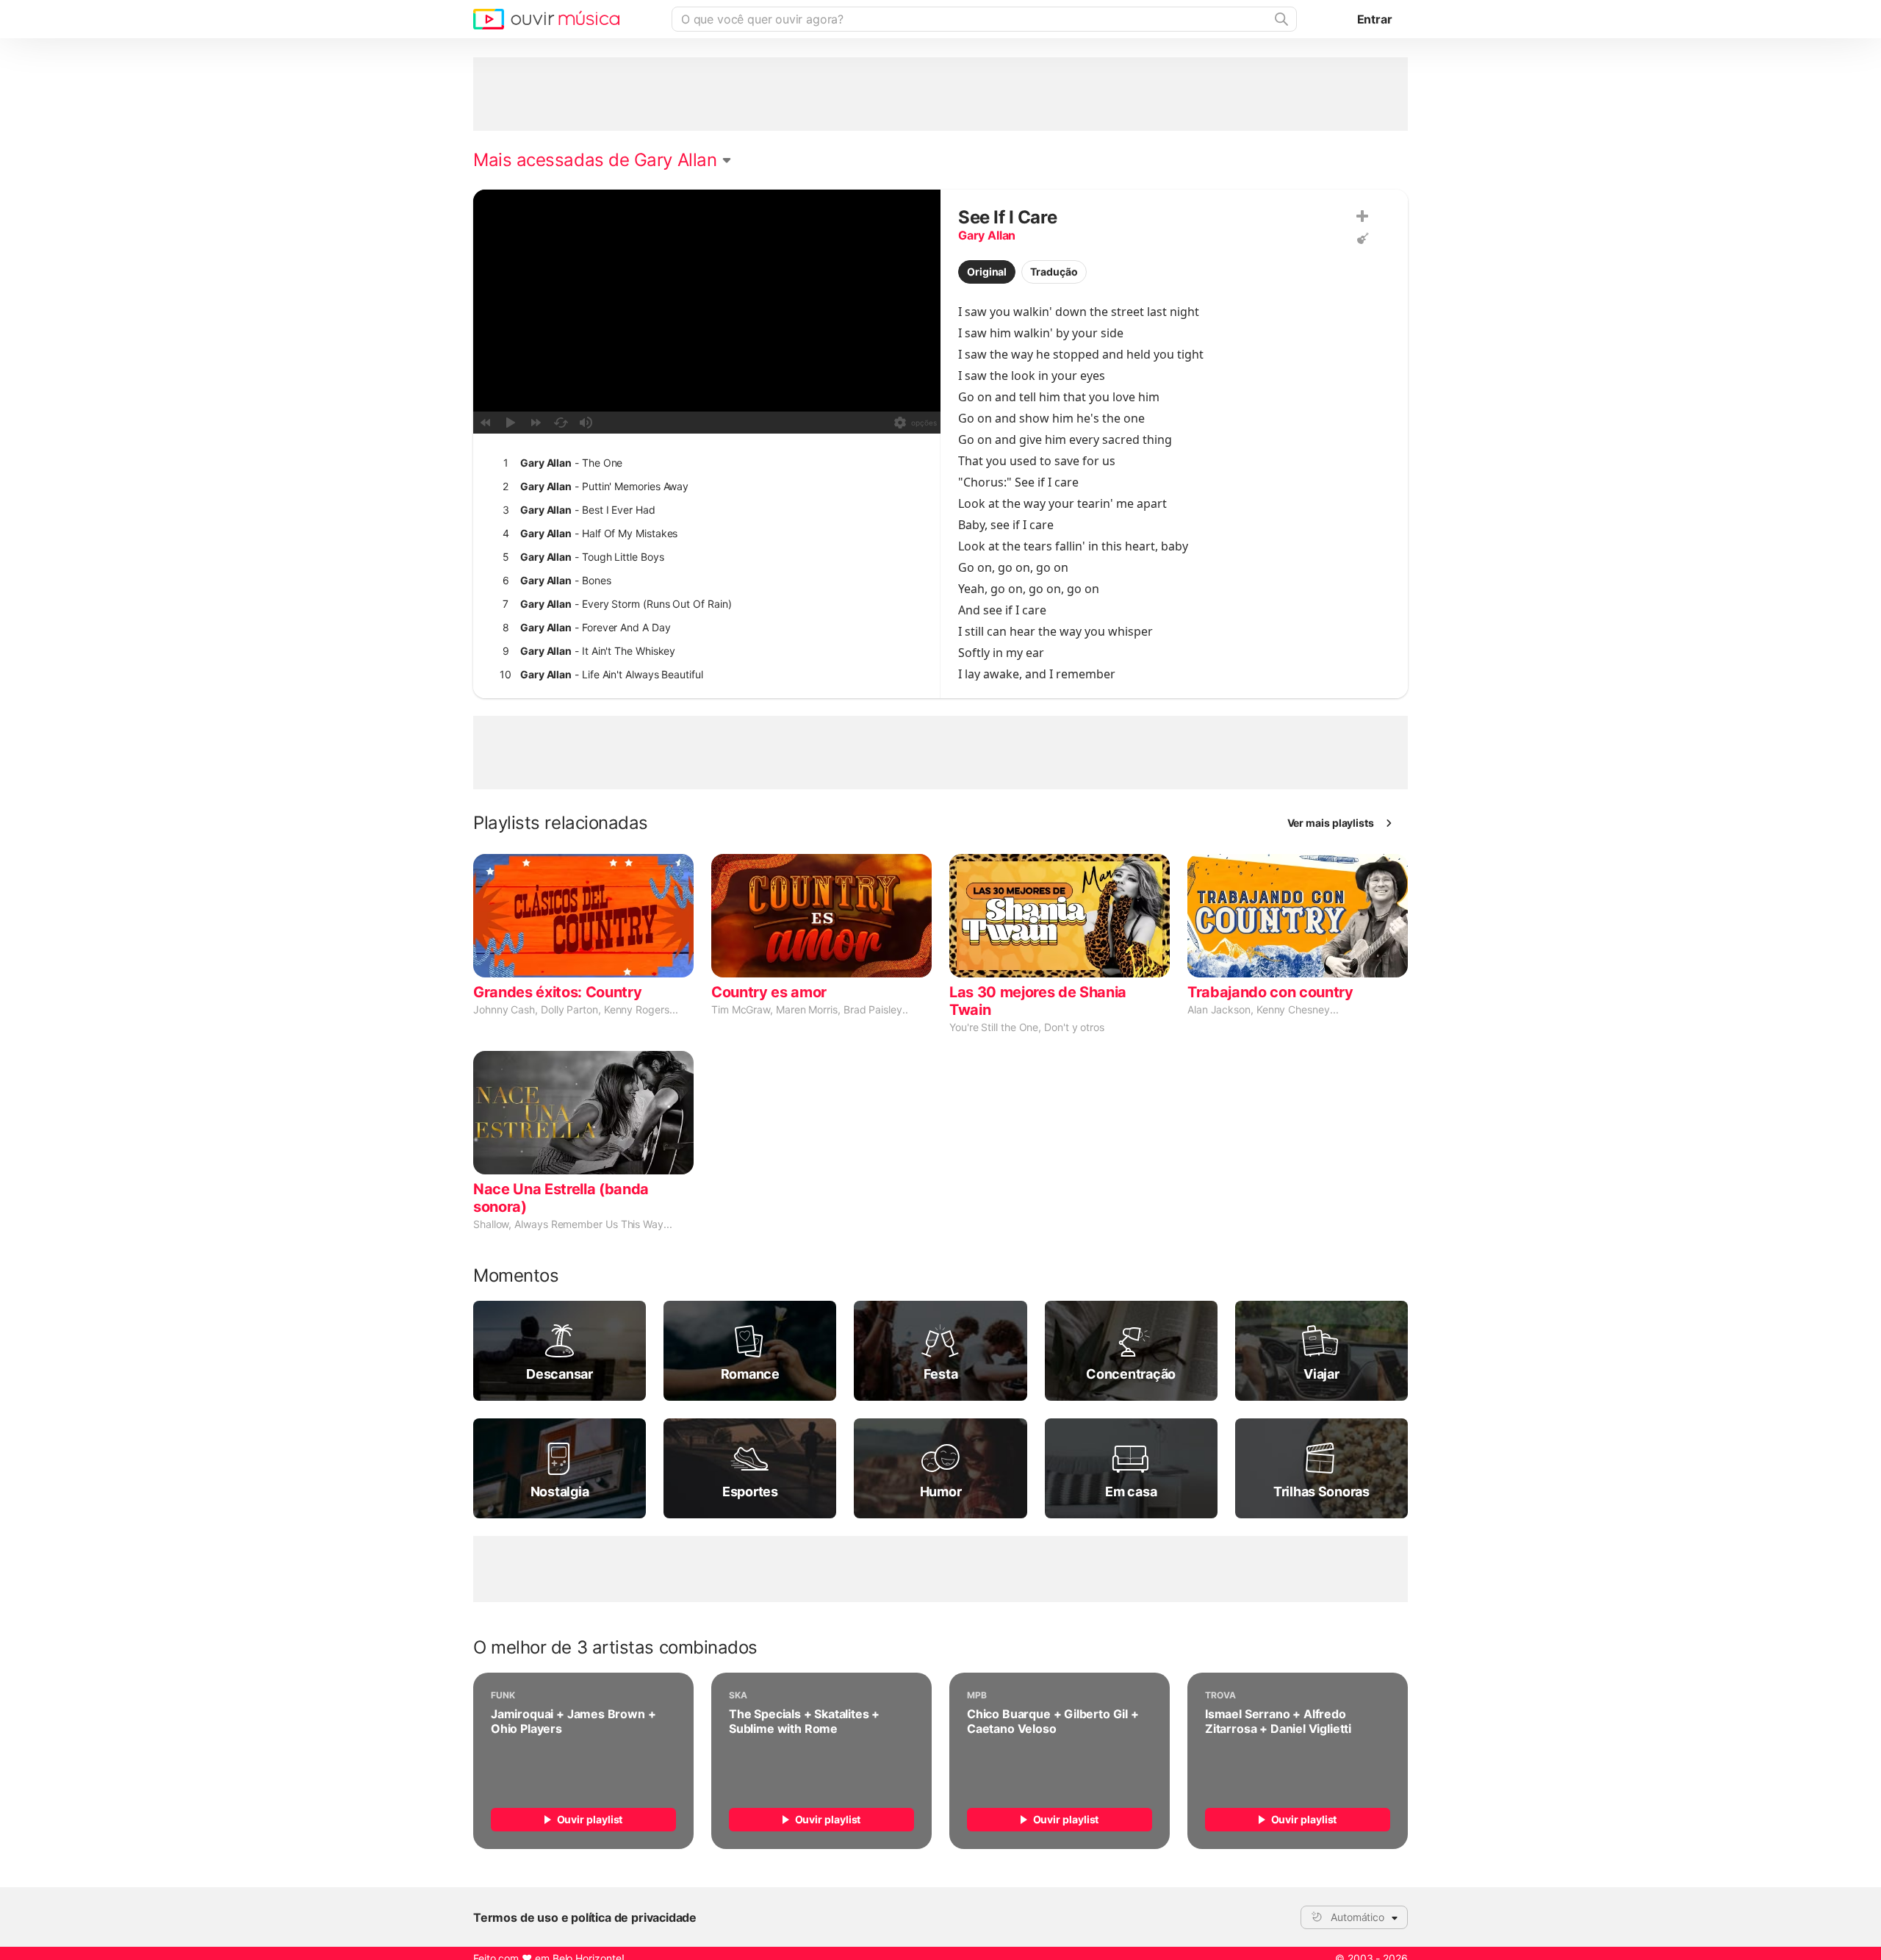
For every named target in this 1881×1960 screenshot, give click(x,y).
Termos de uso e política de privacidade (585, 1917)
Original (987, 272)
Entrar (1375, 19)
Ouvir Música (546, 19)
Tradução (1054, 272)
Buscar (1280, 19)
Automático (1357, 1917)
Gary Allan (987, 235)
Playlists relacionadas (561, 823)
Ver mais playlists (1331, 823)
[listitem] (704, 463)
